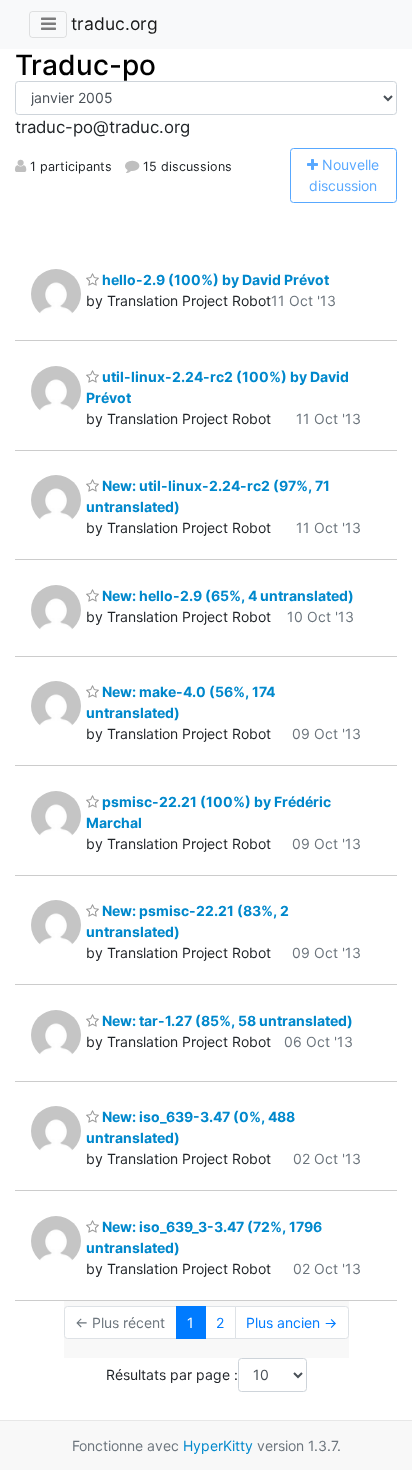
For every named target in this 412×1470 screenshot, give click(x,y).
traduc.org (114, 23)
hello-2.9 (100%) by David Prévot (214, 279)
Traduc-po (85, 65)
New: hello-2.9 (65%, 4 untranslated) (226, 595)
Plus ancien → (291, 1322)
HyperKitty (218, 1445)
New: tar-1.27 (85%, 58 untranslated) (226, 1020)
